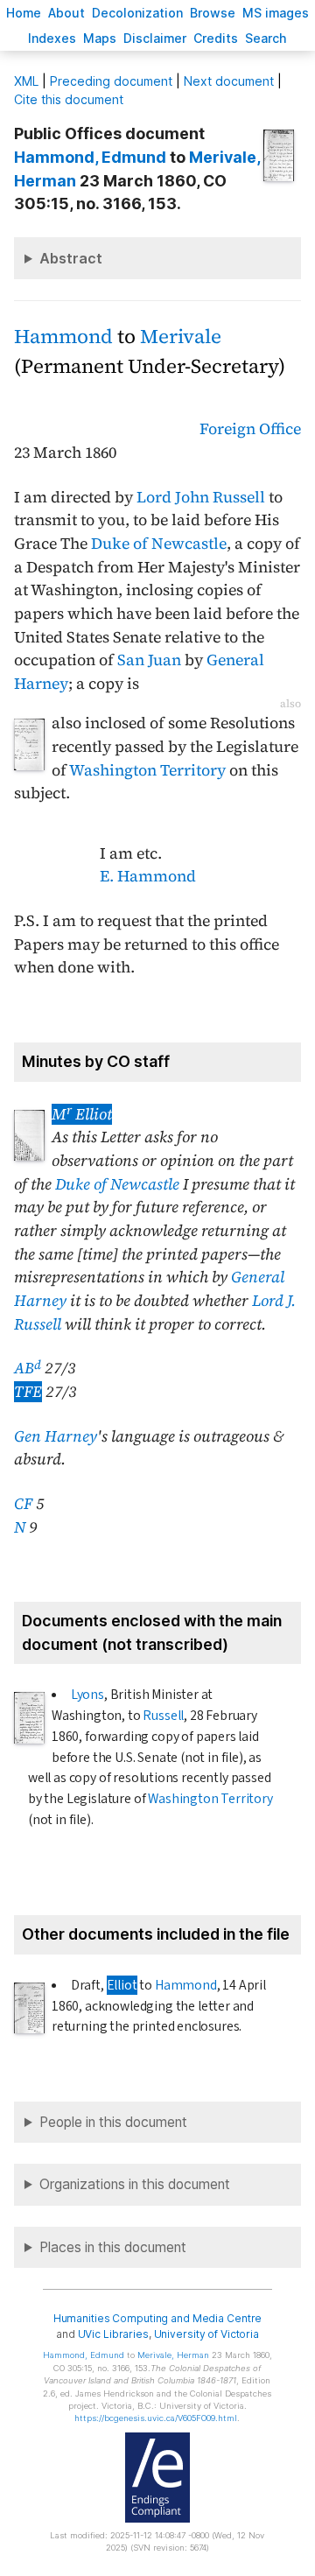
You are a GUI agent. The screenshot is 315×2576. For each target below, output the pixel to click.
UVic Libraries (113, 2334)
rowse (213, 13)
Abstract (71, 258)
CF (23, 1504)
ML (26, 81)
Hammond (63, 337)
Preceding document (111, 81)
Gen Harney (56, 1436)
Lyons (87, 1695)
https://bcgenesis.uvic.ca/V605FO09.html (156, 2418)
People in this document (113, 2122)
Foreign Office (250, 429)
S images (276, 13)
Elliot (122, 1985)
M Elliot (82, 1114)
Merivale (181, 337)
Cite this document (69, 99)
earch (266, 38)
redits (216, 38)
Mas (100, 38)
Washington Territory (147, 770)
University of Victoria (206, 2334)
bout (66, 13)
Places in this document (113, 2247)
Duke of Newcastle (159, 544)
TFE (28, 1392)
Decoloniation (137, 13)
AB (28, 1368)
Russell (163, 1716)
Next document (229, 81)
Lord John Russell (201, 497)
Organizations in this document (135, 2184)
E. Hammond (148, 876)
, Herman (173, 2355)
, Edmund (90, 157)
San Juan (149, 660)
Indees (52, 38)
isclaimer (155, 38)
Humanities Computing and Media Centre (158, 2318)
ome (24, 13)
